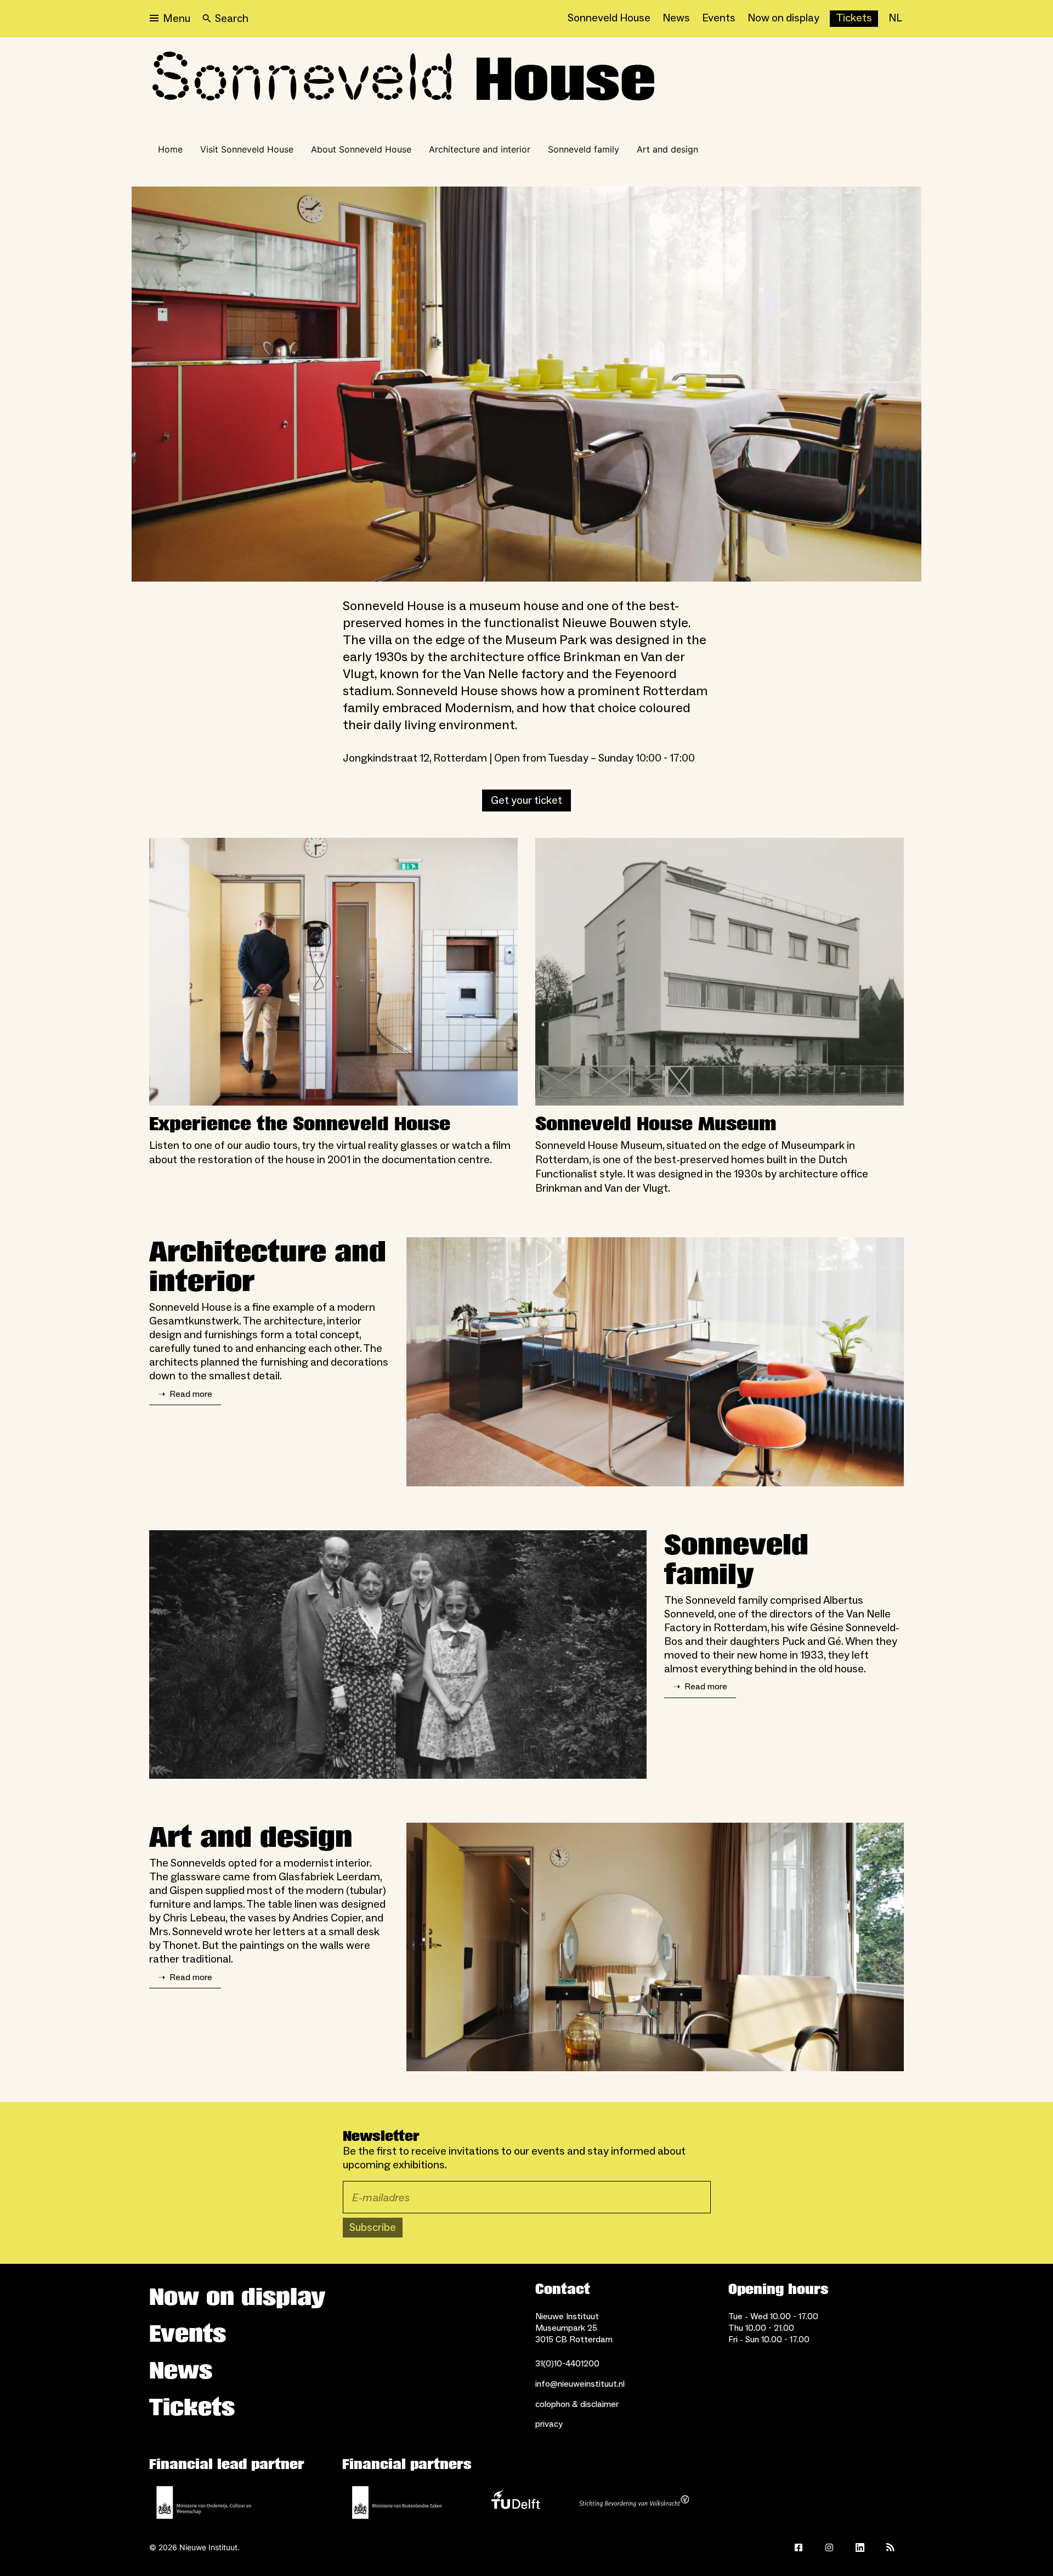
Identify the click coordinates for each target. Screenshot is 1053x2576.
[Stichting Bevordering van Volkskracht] (634, 2502)
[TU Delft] (516, 2502)
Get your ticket (526, 801)
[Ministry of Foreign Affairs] (397, 2502)
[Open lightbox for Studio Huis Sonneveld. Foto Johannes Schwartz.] (655, 1362)
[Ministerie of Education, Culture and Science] (204, 2502)
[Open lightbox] (526, 384)
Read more (185, 1394)
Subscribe (373, 2228)
